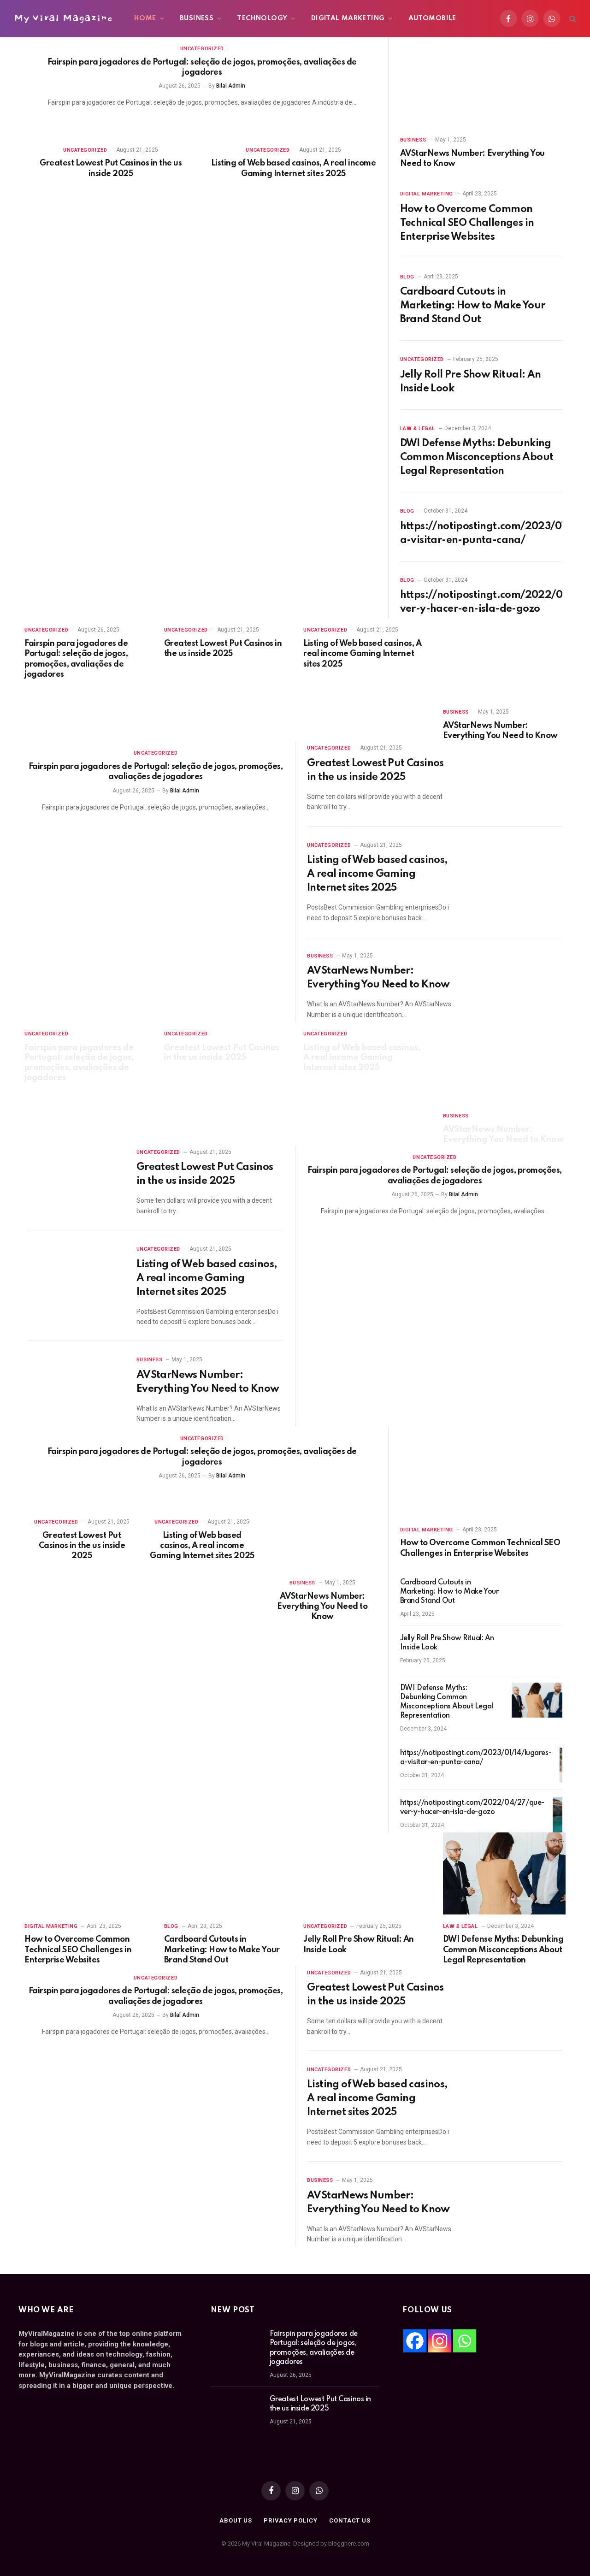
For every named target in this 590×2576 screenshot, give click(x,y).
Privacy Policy (291, 2520)
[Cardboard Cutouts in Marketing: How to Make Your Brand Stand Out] (537, 1595)
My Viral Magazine (63, 18)
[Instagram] (440, 2341)
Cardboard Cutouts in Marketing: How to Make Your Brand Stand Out (473, 306)
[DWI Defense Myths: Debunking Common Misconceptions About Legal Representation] (537, 1700)
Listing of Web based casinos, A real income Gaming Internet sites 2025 (293, 168)
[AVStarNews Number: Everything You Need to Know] (481, 83)
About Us (236, 2520)
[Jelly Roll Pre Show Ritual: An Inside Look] (537, 1650)
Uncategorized (202, 49)
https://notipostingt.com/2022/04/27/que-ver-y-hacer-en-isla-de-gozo (472, 1808)
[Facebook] (415, 2341)
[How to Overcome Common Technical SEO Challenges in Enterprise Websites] (481, 1472)
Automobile (432, 18)
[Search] (572, 19)
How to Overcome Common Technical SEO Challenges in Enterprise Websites (467, 223)
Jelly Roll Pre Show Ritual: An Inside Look (471, 382)
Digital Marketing (348, 18)
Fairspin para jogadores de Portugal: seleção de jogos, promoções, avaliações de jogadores (202, 67)
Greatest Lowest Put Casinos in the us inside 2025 (111, 168)
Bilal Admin (231, 86)
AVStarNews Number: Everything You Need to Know (472, 159)
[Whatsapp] (465, 2341)
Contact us (350, 2520)
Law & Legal (418, 428)
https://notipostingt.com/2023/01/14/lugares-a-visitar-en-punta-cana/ (476, 1758)
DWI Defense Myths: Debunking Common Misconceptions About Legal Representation (477, 457)
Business (197, 18)
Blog (407, 277)
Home (145, 18)
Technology (262, 18)
